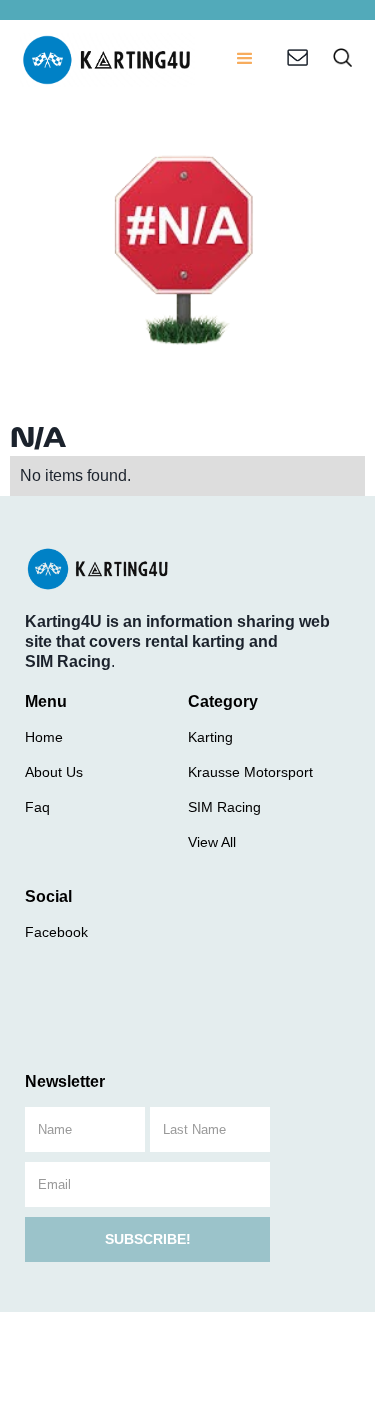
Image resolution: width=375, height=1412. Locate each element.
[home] (107, 60)
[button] (245, 60)
